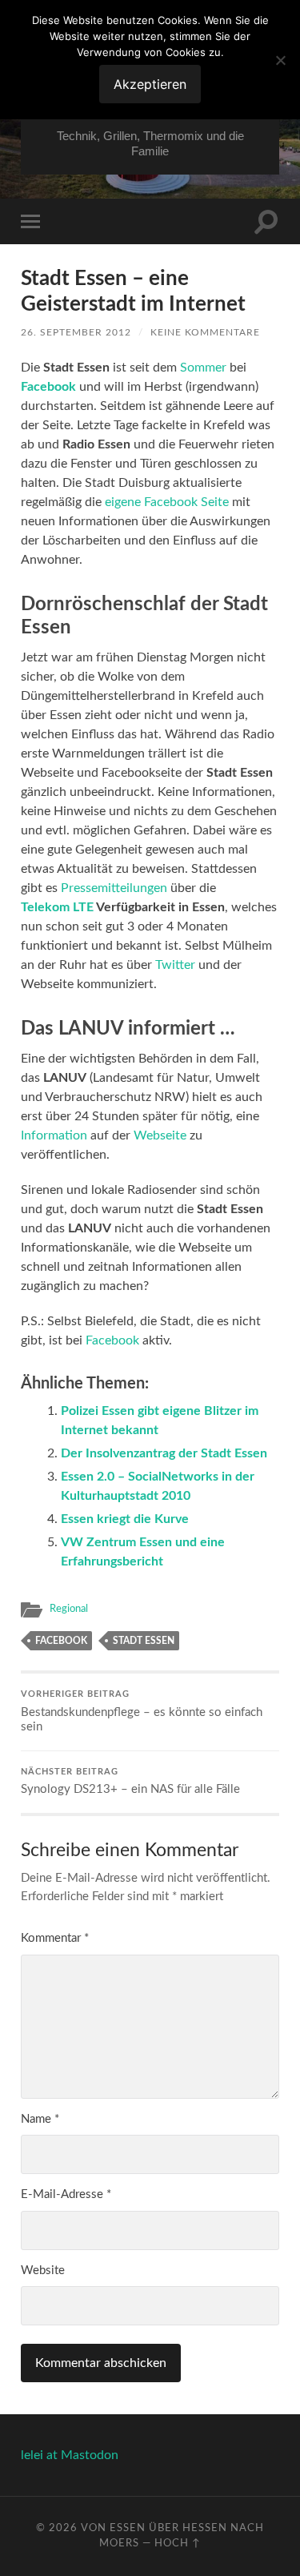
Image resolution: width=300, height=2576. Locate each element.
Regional (69, 1609)
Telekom (45, 907)
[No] (280, 60)
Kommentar (55, 1938)
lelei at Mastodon (70, 2455)
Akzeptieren (150, 84)
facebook (61, 1641)
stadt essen (144, 1641)
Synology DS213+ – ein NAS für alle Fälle (130, 1782)
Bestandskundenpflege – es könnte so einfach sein (142, 1712)
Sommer (203, 368)
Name (40, 2119)
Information (54, 1135)
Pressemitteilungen (114, 888)
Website (43, 2271)
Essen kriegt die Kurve (125, 1519)
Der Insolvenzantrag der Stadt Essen (164, 1453)
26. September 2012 (76, 332)
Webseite (160, 1135)
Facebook (112, 1340)
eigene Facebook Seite (167, 502)
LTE (83, 907)
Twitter (175, 965)
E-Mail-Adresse (66, 2194)
